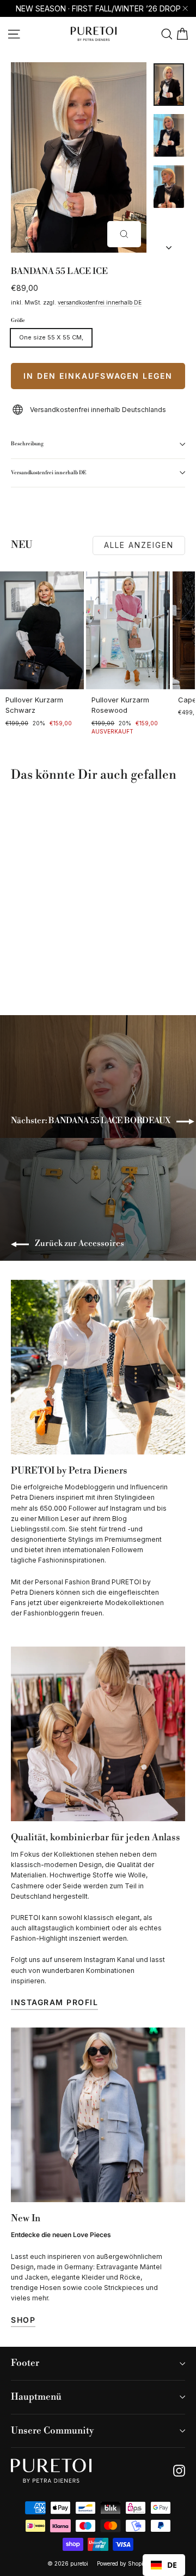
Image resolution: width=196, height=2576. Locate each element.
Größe (18, 321)
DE (172, 2565)
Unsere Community (52, 2431)
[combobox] (164, 2565)
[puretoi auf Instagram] (179, 2471)
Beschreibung (27, 444)
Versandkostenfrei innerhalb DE (49, 473)
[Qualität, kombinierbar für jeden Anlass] (98, 1734)
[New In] (98, 2115)
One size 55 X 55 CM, (51, 337)
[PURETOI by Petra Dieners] (98, 1367)
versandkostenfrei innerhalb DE (100, 302)
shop (23, 2320)
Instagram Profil (54, 2002)
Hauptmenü (36, 2397)
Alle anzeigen (139, 545)
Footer (25, 2363)
